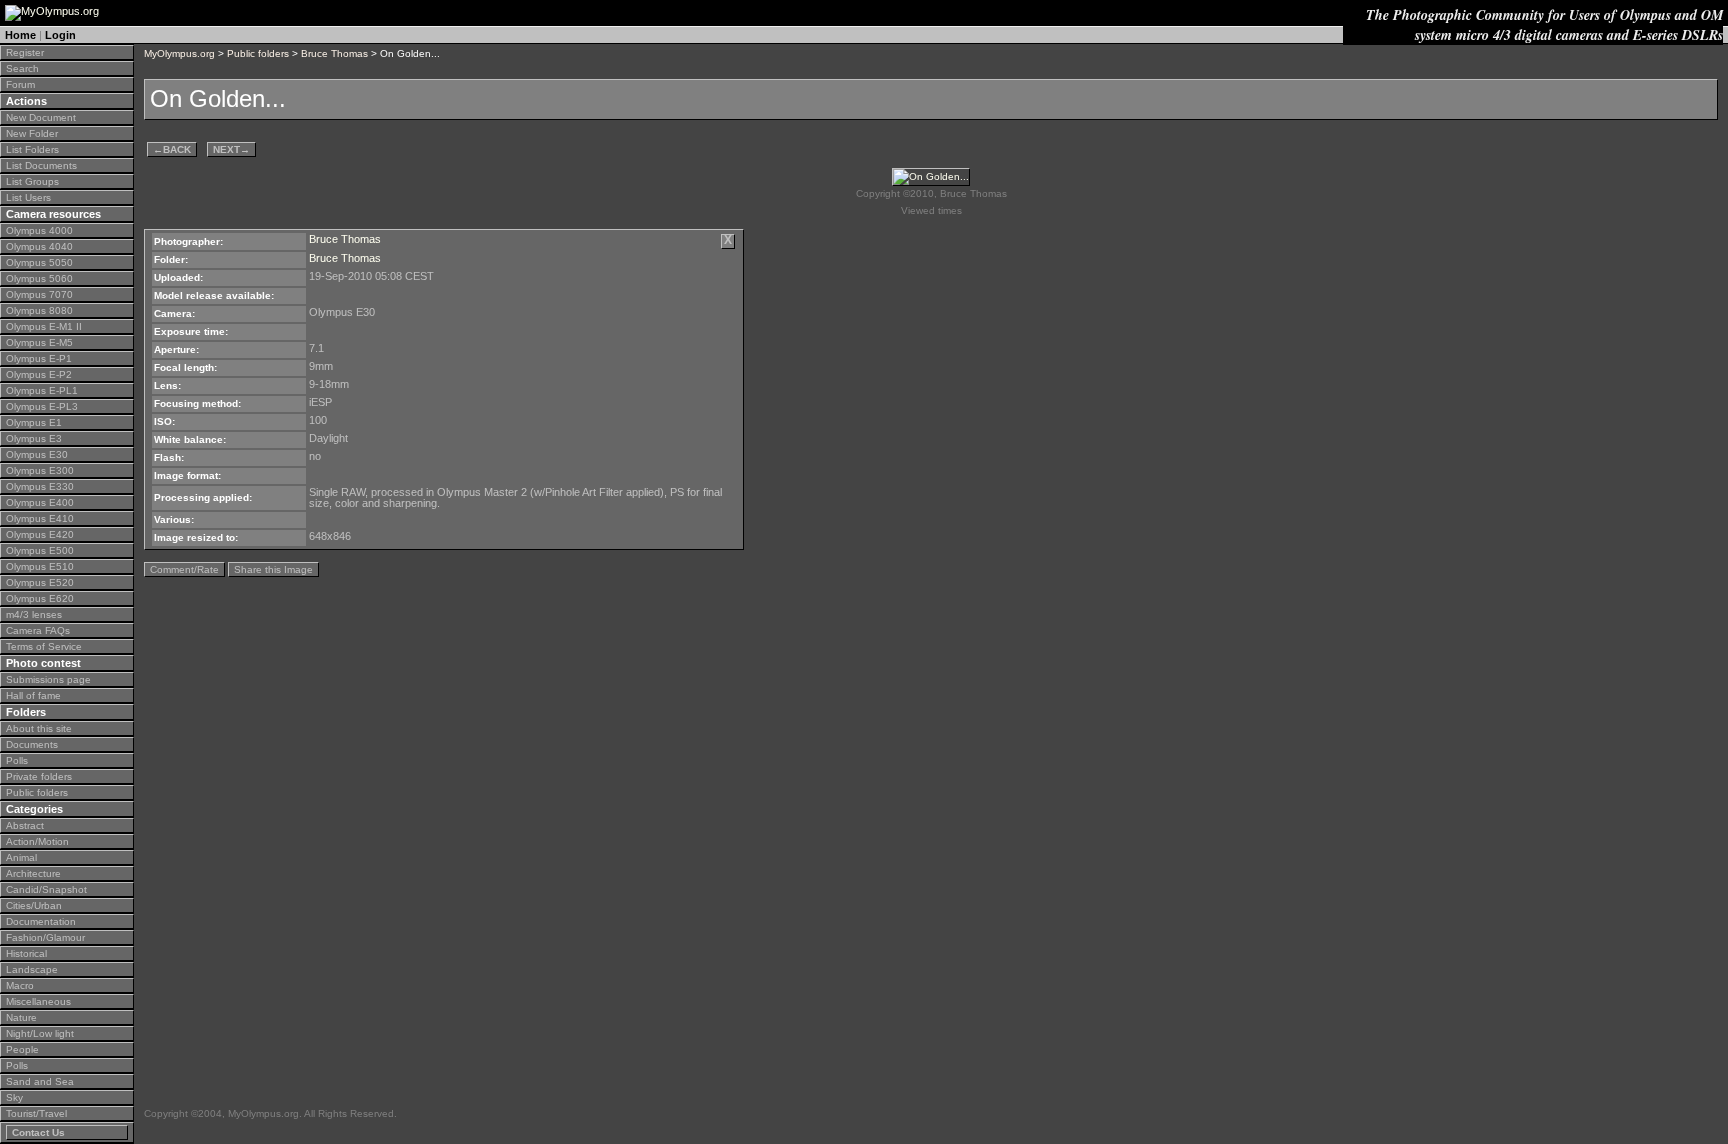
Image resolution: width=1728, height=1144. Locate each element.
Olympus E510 (40, 566)
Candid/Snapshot (46, 889)
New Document (41, 117)
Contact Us (38, 1132)
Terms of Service (44, 646)
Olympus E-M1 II (44, 326)
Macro (20, 985)
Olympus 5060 (39, 278)
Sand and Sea (40, 1081)
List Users (28, 197)
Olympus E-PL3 (42, 406)
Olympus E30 (37, 454)
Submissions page (48, 679)
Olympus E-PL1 (42, 390)
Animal (21, 857)
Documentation (41, 921)
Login (60, 35)
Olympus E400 (40, 502)
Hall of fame (33, 695)
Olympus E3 (34, 438)
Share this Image (273, 569)
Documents (32, 744)
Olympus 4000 (39, 230)
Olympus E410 (40, 518)
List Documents (41, 165)
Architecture (33, 873)
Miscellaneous (38, 1001)
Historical (26, 953)
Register (25, 52)
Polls (17, 760)
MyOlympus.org (179, 53)
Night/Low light (40, 1033)
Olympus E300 (40, 470)
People (22, 1049)
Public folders (37, 792)
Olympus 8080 (39, 310)
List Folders (32, 149)
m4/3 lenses (34, 614)
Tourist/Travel (36, 1113)
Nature (21, 1017)
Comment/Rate (184, 569)
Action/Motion (37, 841)
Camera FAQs (38, 630)
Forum (20, 84)
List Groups (32, 181)
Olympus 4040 (39, 246)
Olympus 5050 (39, 262)
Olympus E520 (40, 582)
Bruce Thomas (334, 53)
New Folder (32, 133)
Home (20, 35)
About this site (39, 728)
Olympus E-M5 (39, 342)
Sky (14, 1097)
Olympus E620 (40, 598)
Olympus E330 (40, 486)
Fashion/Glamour (45, 937)
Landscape (32, 969)
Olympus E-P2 (39, 374)
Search (22, 68)
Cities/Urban (34, 905)
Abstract (25, 825)
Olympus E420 (40, 534)
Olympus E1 (34, 422)
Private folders (39, 776)
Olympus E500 (40, 550)
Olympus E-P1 (39, 358)
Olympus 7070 (39, 294)
